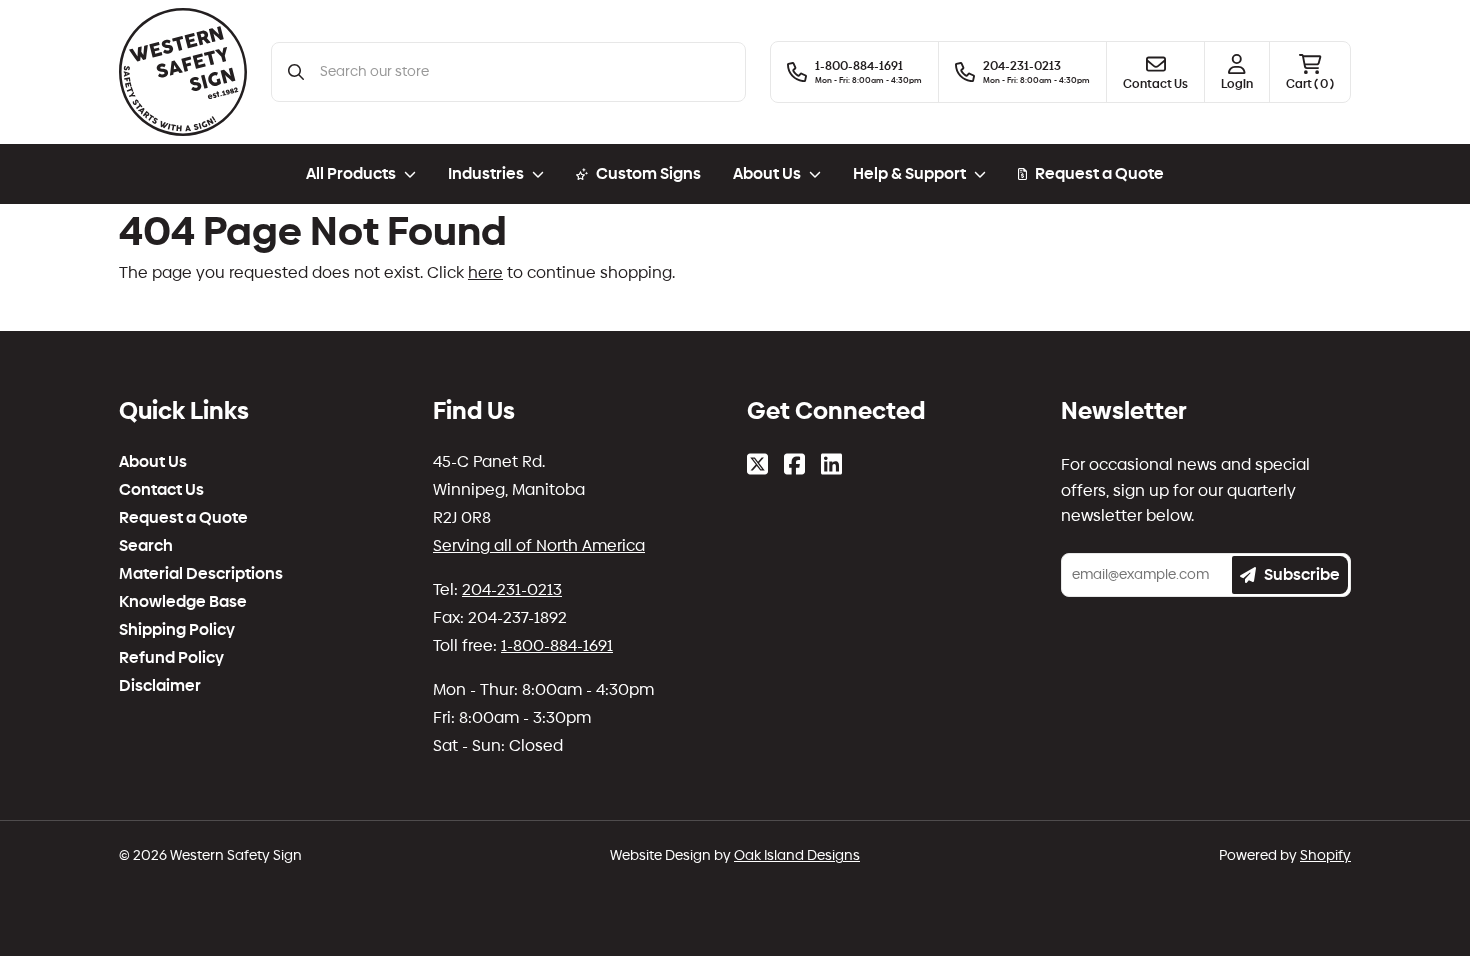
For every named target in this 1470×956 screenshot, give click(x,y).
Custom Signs (648, 173)
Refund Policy (171, 658)
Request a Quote (1099, 173)
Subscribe (1302, 574)
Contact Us (161, 490)
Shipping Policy (177, 630)
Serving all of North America (539, 545)
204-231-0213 (512, 589)
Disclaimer (160, 686)
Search (146, 546)
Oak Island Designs (797, 855)
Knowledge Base (183, 602)
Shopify (1325, 855)
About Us (153, 462)
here (485, 272)
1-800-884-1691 (557, 645)
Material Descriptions (201, 574)
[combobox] (524, 72)
